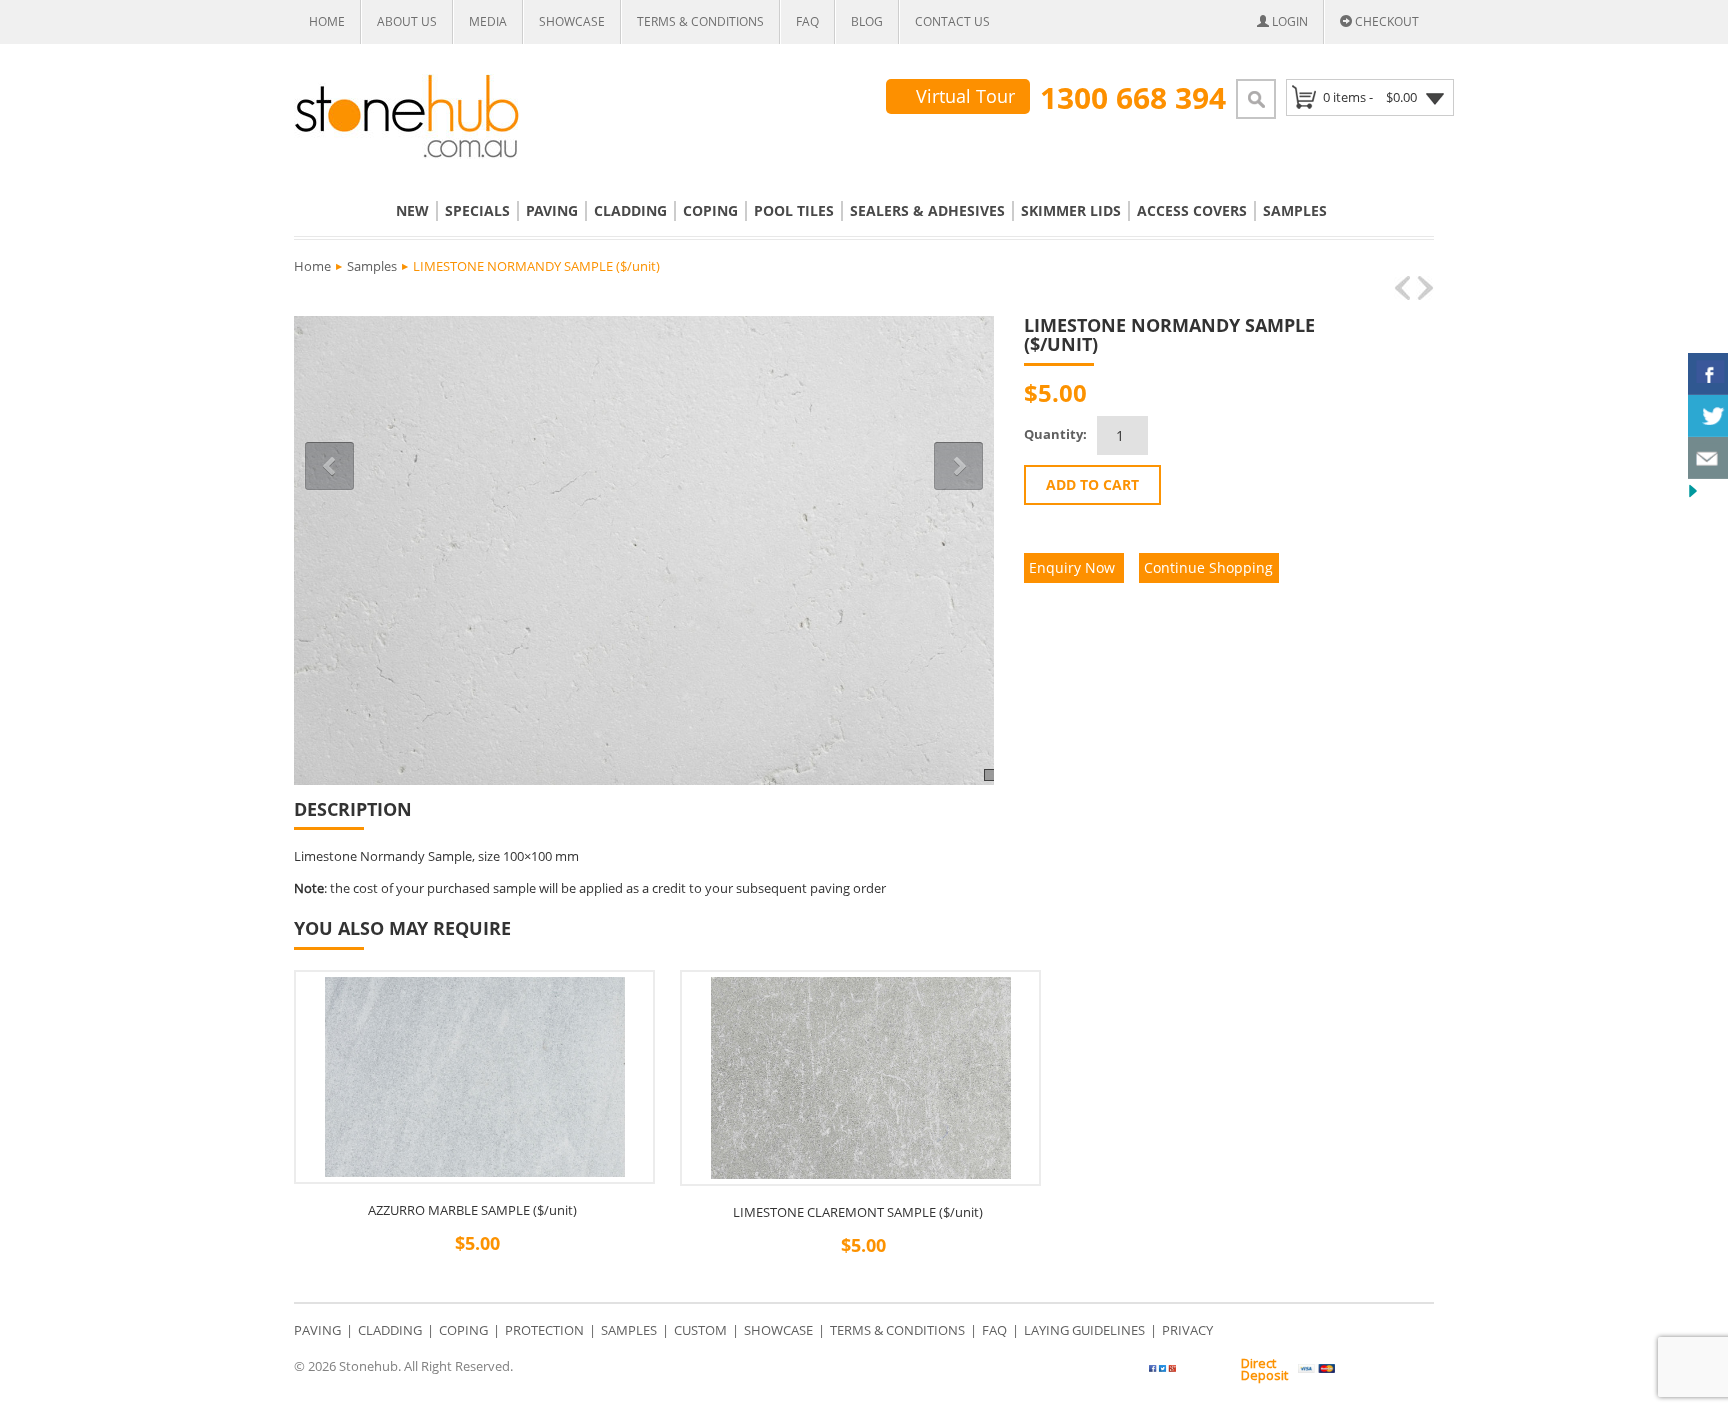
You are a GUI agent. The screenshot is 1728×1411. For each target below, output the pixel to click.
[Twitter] (1199, 1372)
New (412, 210)
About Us (407, 21)
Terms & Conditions (700, 21)
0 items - (1370, 97)
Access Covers (1192, 210)
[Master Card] (1363, 1369)
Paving (552, 210)
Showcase (572, 21)
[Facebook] (1271, 393)
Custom (700, 1330)
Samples (1295, 210)
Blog (867, 21)
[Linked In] (1296, 393)
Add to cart (1092, 484)
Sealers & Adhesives (927, 210)
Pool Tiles (794, 210)
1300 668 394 (1133, 98)
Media (488, 21)
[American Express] (1410, 1369)
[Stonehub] (407, 116)
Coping (710, 210)
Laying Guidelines (1084, 1330)
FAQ (807, 21)
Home (327, 21)
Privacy (1187, 1330)
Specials (477, 210)
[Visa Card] (1316, 1369)
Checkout (1385, 21)
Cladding (630, 210)
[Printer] (1346, 393)
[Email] (1321, 393)
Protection (544, 1330)
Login (1288, 21)
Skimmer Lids (1071, 210)
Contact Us (952, 21)
